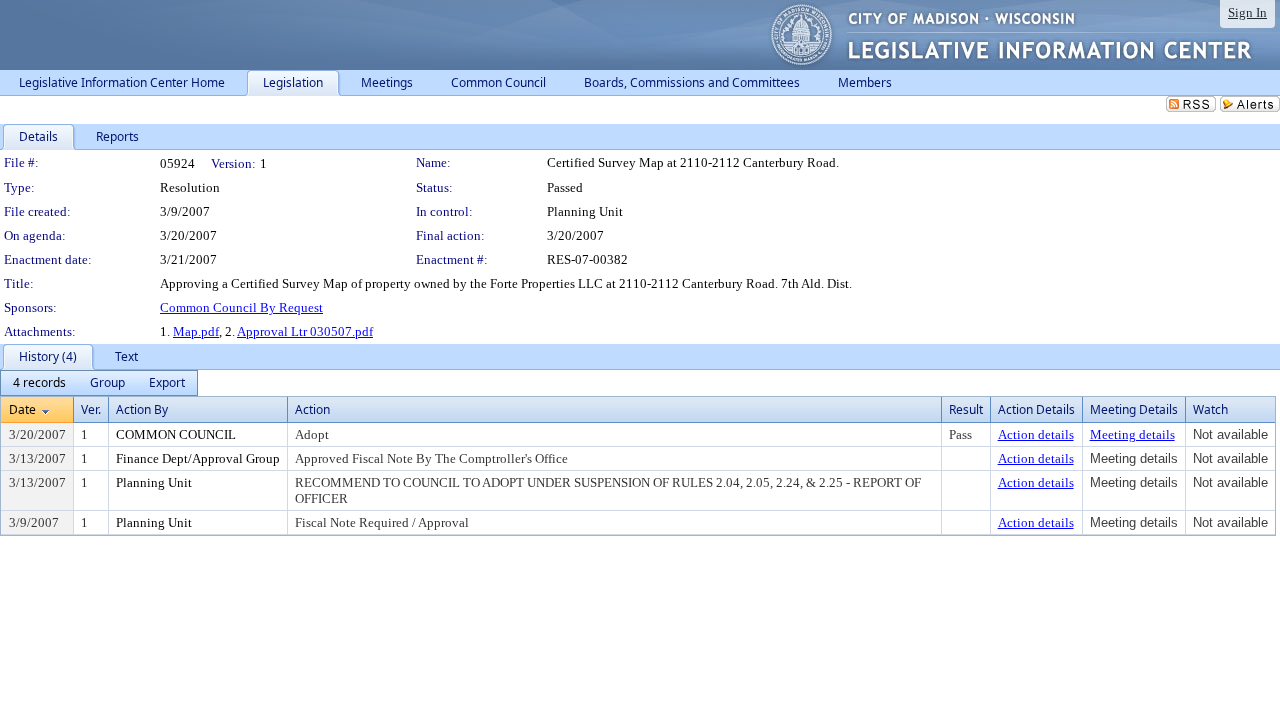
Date (22, 409)
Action (312, 409)
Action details (1036, 434)
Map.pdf (196, 331)
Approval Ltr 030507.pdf (305, 331)
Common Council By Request (241, 307)
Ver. (91, 409)
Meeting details (1132, 434)
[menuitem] (39, 383)
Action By (142, 409)
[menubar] (99, 383)
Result (966, 409)
